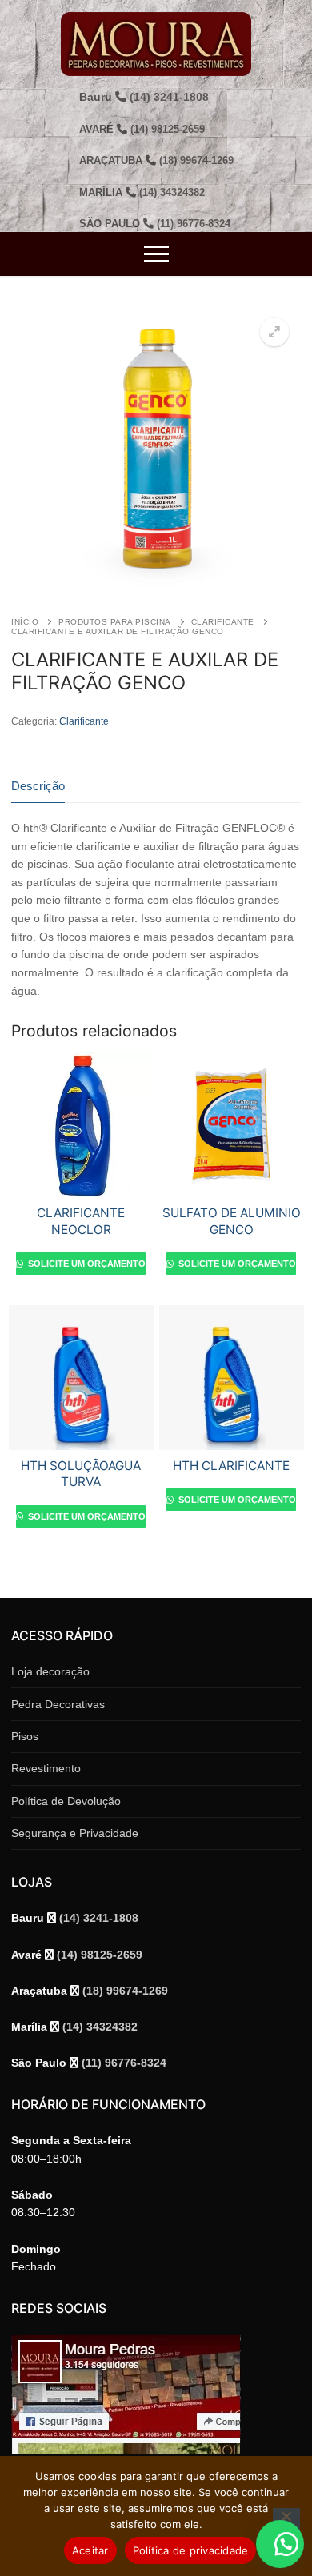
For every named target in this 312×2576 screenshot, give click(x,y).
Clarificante (223, 622)
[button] (274, 332)
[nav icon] (156, 254)
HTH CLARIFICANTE (231, 1466)
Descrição (38, 786)
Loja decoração (50, 1671)
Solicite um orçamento (86, 1264)
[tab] (38, 787)
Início (25, 622)
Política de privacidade (191, 2550)
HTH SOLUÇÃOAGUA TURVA (81, 1474)
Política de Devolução (66, 1801)
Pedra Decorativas (58, 1704)
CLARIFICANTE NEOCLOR (81, 1221)
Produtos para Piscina (115, 622)
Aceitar (90, 2550)
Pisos (25, 1736)
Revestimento (46, 1768)
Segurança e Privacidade (75, 1833)
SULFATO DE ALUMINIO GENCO (232, 1221)
